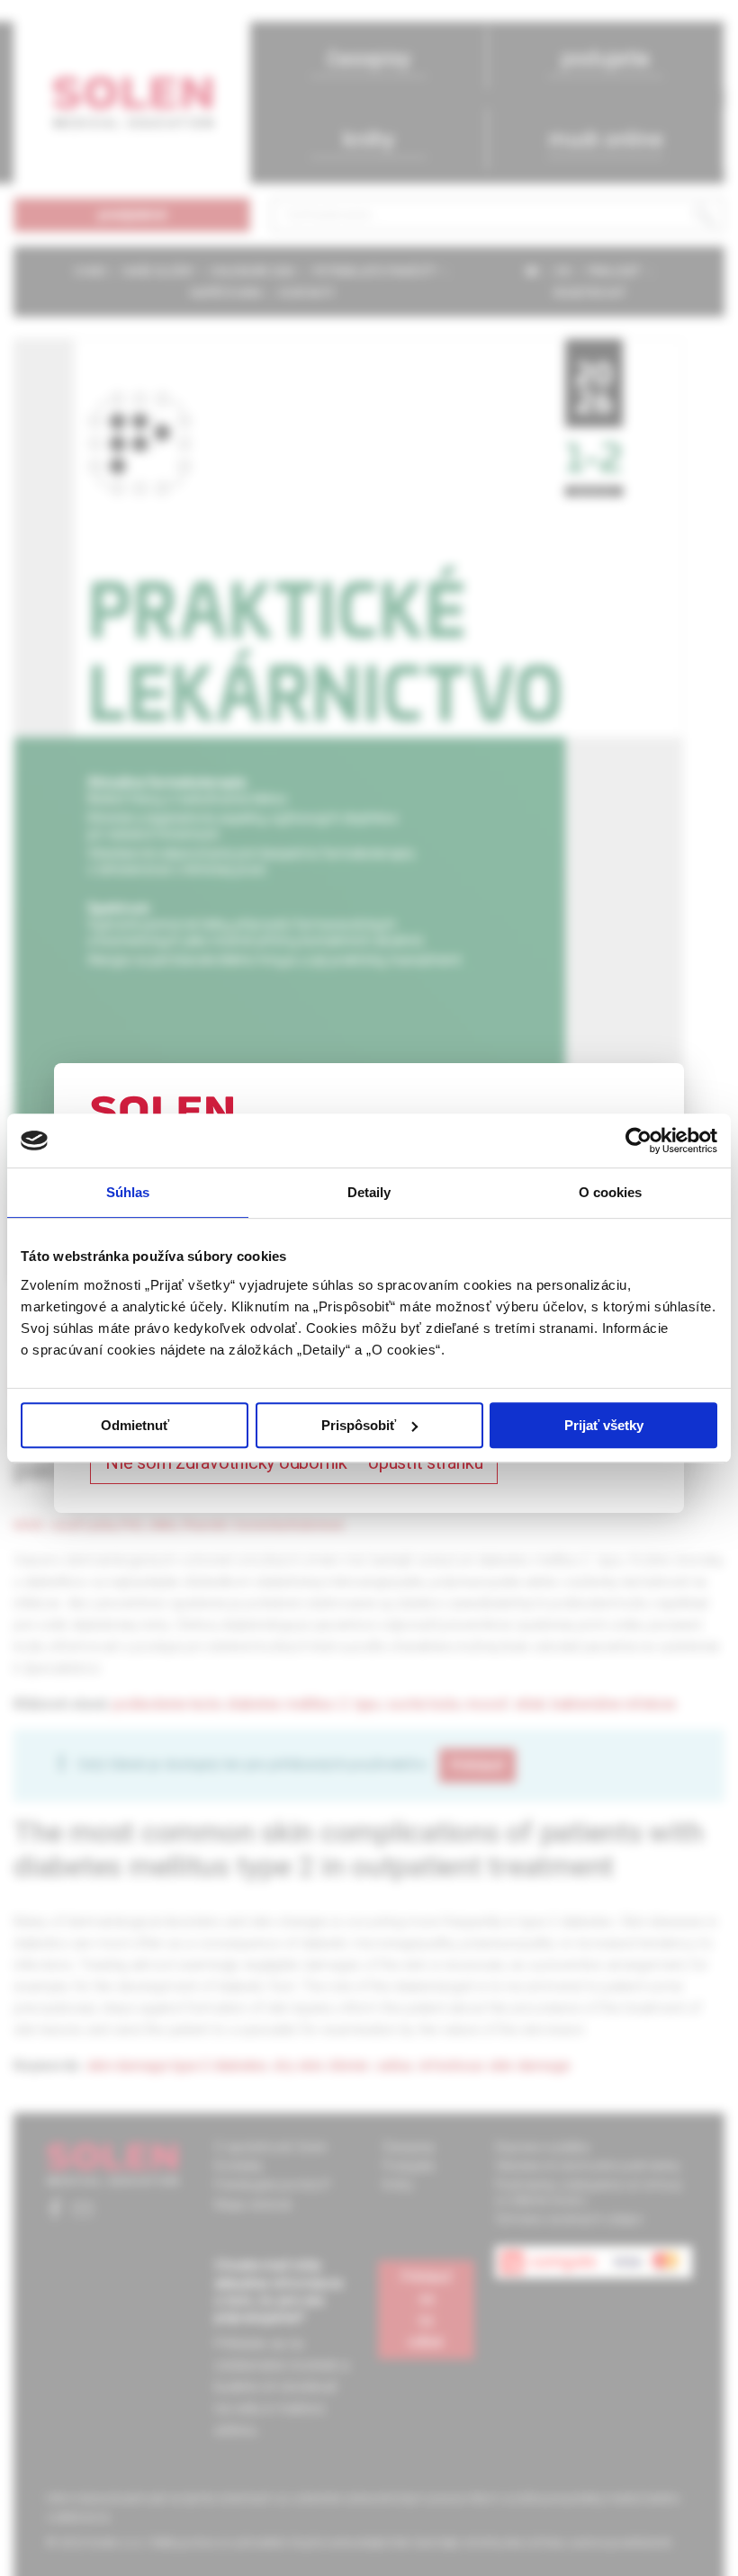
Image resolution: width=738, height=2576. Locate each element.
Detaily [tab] (369, 1192)
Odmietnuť (135, 1425)
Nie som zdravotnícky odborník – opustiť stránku (294, 1462)
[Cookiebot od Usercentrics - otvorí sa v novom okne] (639, 1140)
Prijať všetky (604, 1425)
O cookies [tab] (611, 1192)
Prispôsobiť (359, 1425)
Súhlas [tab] (128, 1192)
